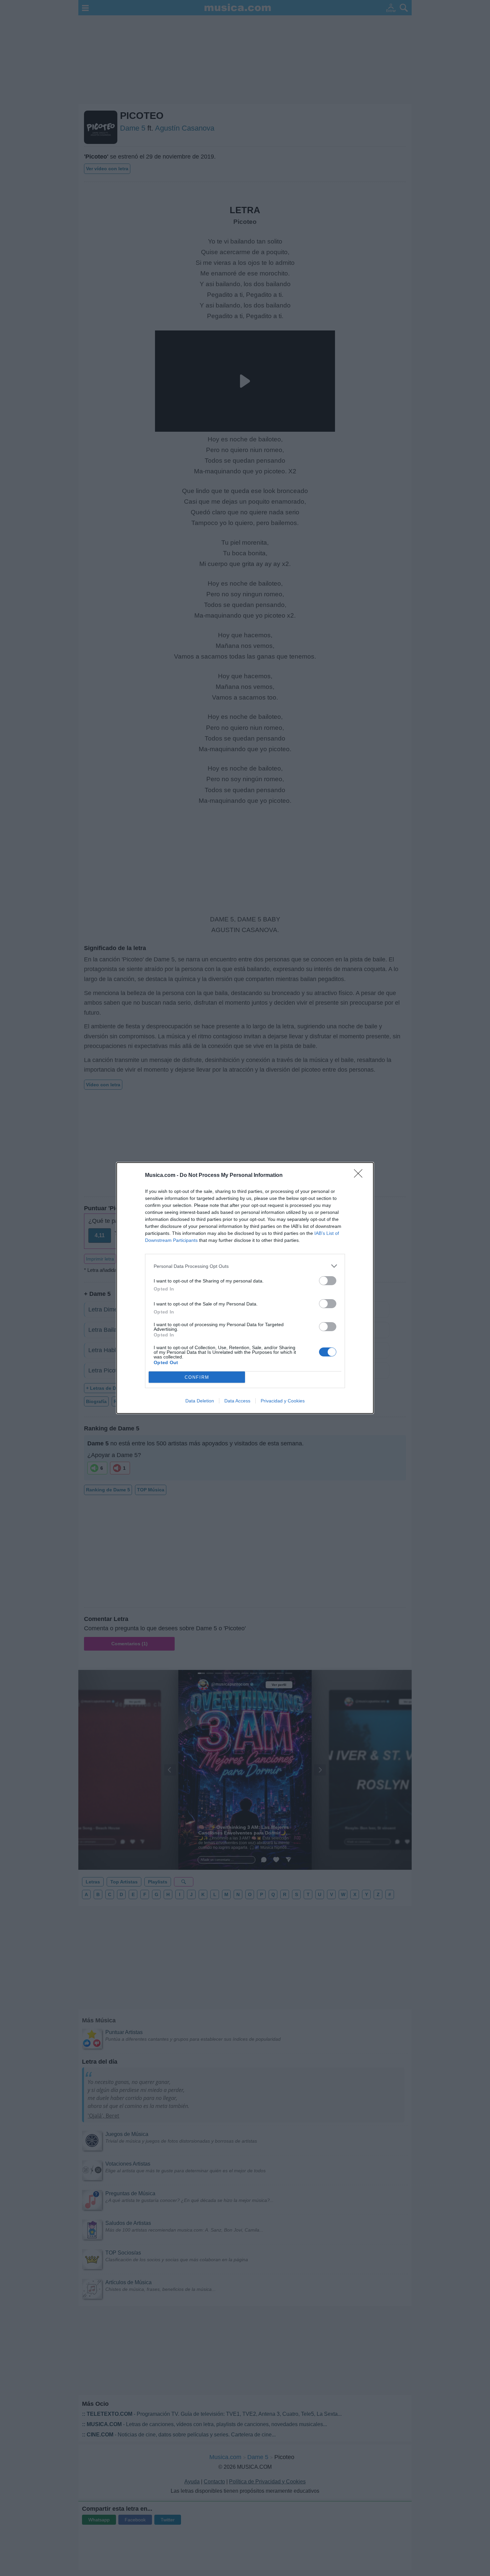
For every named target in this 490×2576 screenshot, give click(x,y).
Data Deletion (200, 1401)
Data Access (237, 1401)
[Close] (360, 1176)
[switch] (328, 1281)
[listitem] (245, 1266)
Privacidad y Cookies (283, 1401)
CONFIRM (197, 1377)
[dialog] (245, 1288)
